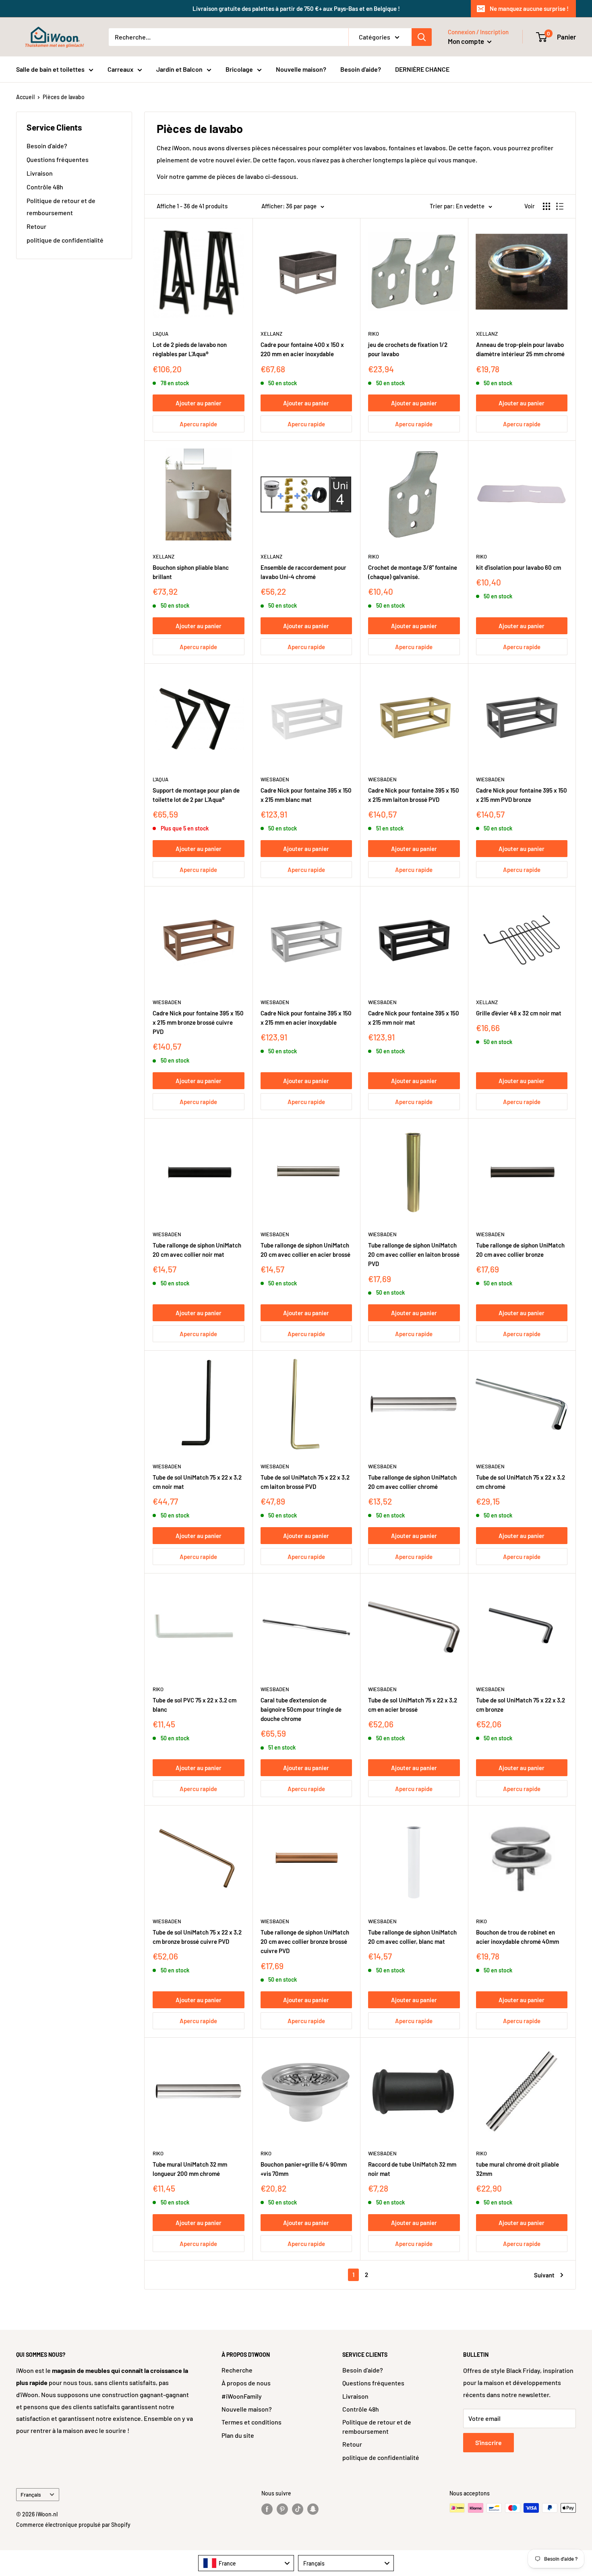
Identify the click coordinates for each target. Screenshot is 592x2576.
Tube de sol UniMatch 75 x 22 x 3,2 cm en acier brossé (413, 1705)
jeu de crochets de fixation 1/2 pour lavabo (408, 349)
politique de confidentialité (65, 240)
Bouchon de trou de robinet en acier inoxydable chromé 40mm (517, 1937)
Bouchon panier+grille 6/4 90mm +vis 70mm (304, 2169)
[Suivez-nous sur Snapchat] (313, 2509)
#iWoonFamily (242, 2396)
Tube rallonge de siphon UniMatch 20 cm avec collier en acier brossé (305, 1250)
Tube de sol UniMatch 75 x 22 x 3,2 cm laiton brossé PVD (305, 1482)
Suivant (544, 2275)
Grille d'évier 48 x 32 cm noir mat (519, 1013)
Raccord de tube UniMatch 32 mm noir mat (412, 2169)
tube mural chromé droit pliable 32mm (517, 2169)
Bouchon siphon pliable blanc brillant (191, 572)
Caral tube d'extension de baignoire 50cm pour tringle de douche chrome (301, 1709)
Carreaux (120, 69)
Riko (374, 334)
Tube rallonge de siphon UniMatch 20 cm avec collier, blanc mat (412, 1937)
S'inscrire (489, 2442)
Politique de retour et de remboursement (61, 207)
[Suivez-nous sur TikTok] (298, 2509)
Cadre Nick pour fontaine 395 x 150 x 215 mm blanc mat (306, 795)
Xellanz (271, 334)
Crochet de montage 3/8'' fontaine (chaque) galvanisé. (413, 572)
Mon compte (467, 41)
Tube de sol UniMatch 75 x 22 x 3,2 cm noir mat (197, 1482)
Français (31, 2494)
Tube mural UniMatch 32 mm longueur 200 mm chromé (190, 2169)
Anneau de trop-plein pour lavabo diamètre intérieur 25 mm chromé (520, 349)
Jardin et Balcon (179, 69)
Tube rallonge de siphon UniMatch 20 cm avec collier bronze (520, 1250)
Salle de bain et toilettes (50, 69)
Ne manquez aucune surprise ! (529, 8)
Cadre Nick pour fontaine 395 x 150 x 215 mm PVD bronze (522, 795)
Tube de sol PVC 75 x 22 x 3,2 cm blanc (195, 1705)
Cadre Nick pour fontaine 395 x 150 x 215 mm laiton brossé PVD (414, 795)
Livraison (40, 173)
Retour (36, 226)
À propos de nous (246, 2383)
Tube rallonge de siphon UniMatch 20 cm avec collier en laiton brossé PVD (414, 1255)
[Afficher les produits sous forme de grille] (546, 206)
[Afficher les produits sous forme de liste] (560, 206)
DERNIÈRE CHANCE (422, 69)
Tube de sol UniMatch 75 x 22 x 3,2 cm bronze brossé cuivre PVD (197, 1937)
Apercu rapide (198, 424)
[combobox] (246, 2563)
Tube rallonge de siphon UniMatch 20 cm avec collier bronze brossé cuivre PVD (305, 1942)
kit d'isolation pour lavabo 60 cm (519, 567)
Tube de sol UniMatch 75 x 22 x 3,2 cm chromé (521, 1482)
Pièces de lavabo (64, 97)
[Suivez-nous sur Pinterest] (282, 2509)
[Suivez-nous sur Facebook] (267, 2509)
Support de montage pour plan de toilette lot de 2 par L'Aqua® (196, 795)
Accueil (25, 97)
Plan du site (238, 2435)
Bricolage (239, 69)
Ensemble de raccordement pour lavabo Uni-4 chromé (303, 572)
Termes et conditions (251, 2422)
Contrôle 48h (45, 187)
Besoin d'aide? (361, 69)
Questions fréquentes (58, 159)
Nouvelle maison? (301, 69)
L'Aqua (160, 334)
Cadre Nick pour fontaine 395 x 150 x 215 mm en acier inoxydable (306, 1018)
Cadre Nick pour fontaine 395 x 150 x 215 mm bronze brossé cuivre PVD (198, 1022)
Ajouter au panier (199, 403)
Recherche (237, 2370)
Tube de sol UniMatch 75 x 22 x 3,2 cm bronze (521, 1705)
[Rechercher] (422, 37)
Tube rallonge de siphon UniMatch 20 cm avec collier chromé (412, 1482)
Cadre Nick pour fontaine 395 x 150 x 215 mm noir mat (414, 1018)
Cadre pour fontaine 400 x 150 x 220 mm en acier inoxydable (302, 349)
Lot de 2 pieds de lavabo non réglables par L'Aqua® (190, 349)
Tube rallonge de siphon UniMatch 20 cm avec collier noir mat (197, 1250)
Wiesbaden (275, 779)
